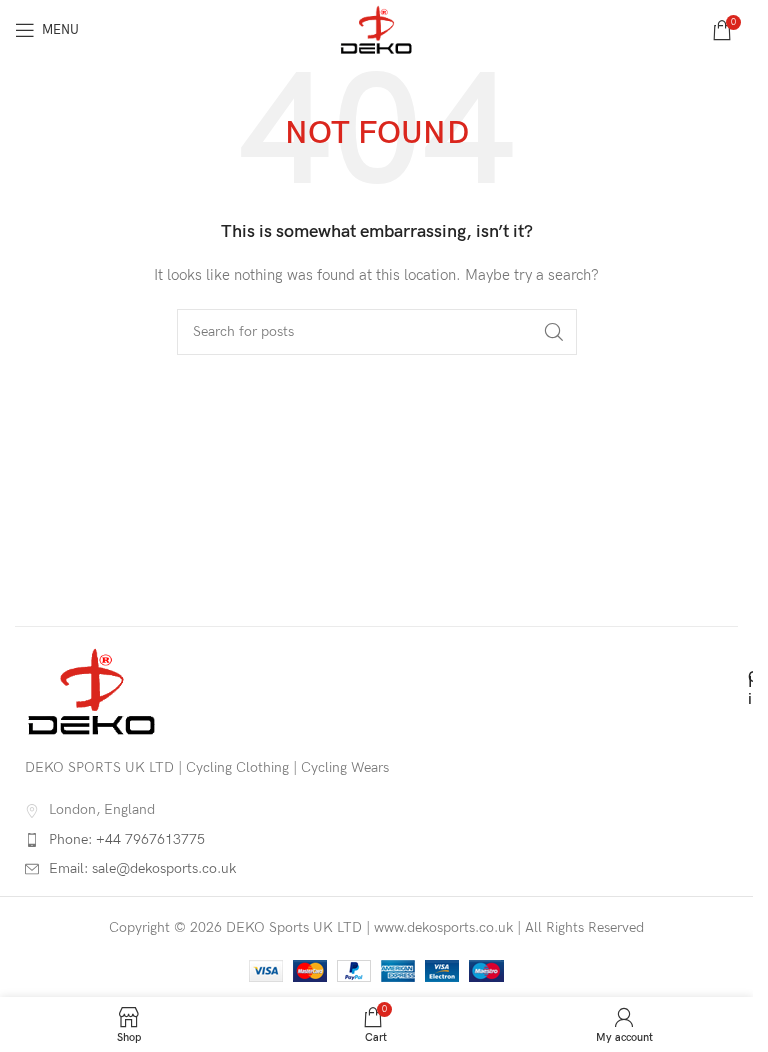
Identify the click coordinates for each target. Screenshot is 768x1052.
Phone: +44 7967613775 (127, 839)
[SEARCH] (554, 332)
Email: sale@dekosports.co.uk (142, 868)
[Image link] (92, 690)
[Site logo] (376, 28)
